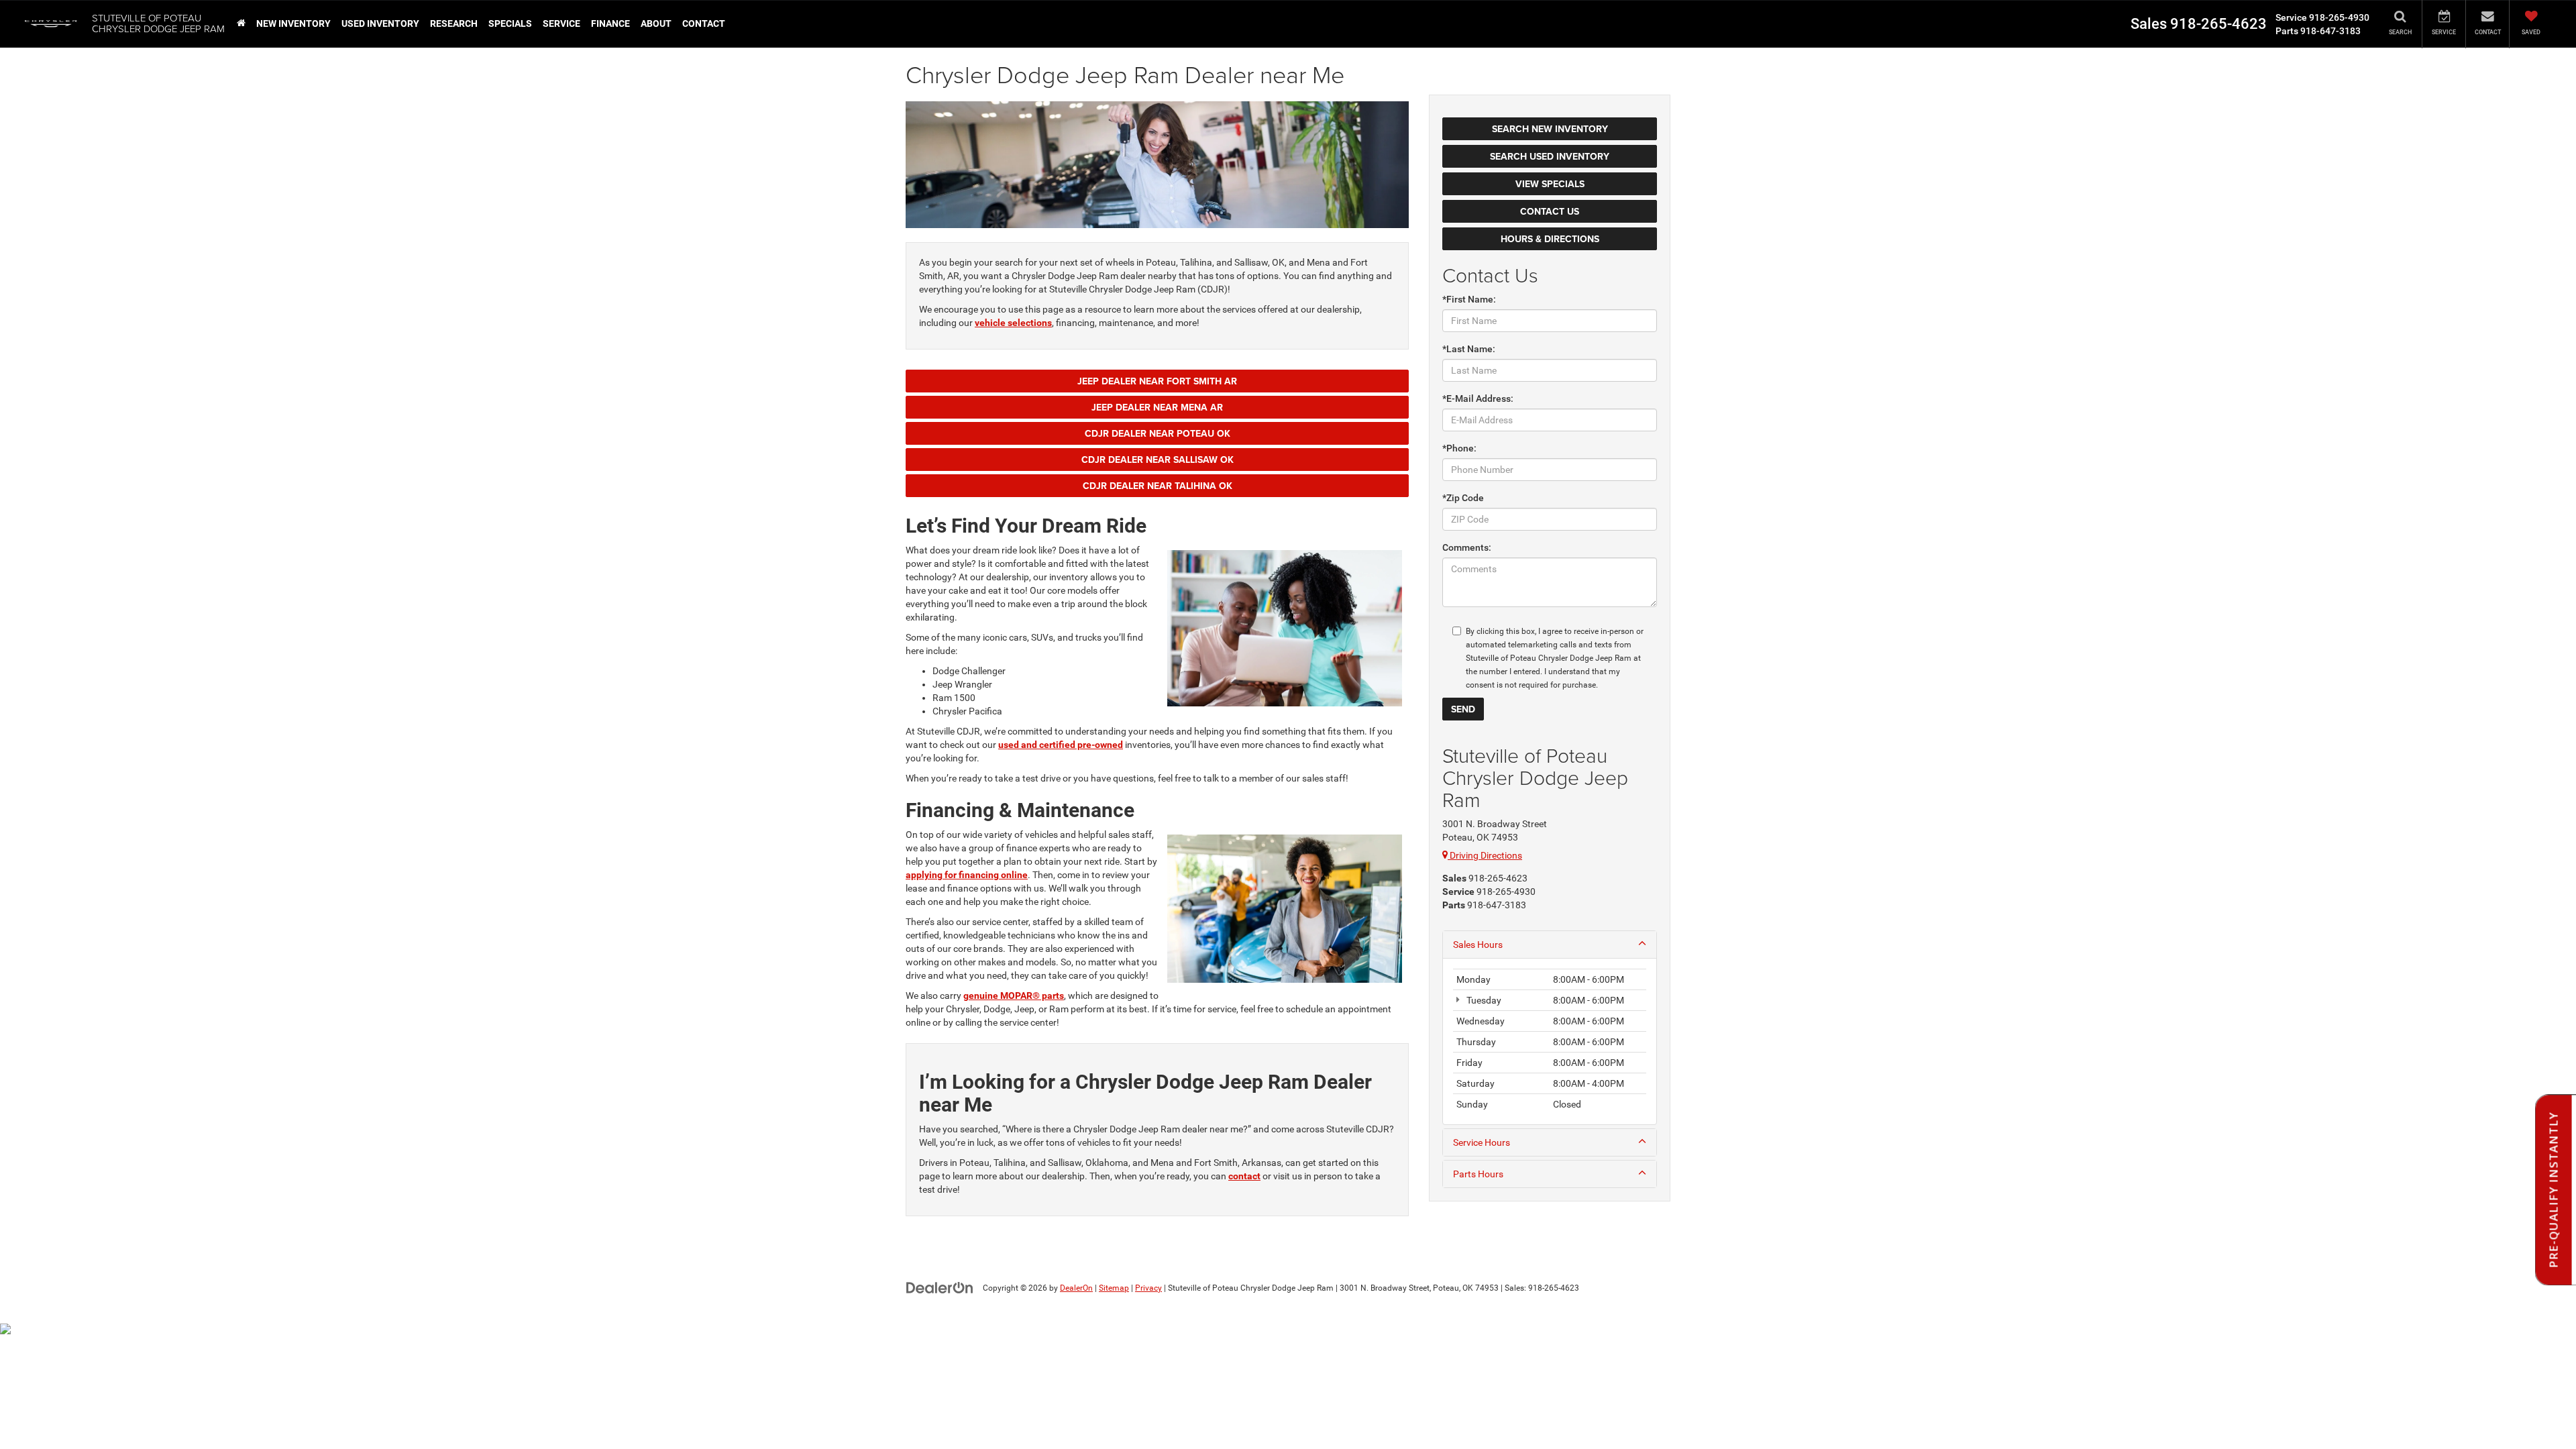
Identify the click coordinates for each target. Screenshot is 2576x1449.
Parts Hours (1478, 1174)
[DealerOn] (940, 1287)
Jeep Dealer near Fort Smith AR (1157, 381)
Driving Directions (1485, 855)
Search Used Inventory (1550, 156)
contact (1244, 1176)
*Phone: (1459, 448)
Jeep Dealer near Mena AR (1157, 407)
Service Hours (1482, 1142)
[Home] (241, 23)
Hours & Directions (1550, 239)
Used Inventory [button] (380, 23)
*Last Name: (1469, 349)
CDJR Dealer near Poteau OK (1158, 433)
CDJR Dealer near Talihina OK (1158, 486)
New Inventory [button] (293, 23)
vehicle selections (1013, 323)
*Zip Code (1463, 498)
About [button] (656, 23)
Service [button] (561, 23)
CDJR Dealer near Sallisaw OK (1158, 460)
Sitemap (1114, 1288)
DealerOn (1076, 1288)
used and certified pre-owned (1061, 745)
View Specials (1550, 184)
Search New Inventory (1550, 129)
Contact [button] (704, 23)
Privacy (1148, 1288)
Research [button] (454, 23)
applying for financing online (967, 875)
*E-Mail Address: (1478, 398)
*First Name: (1469, 299)
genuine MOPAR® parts (1014, 996)
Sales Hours (1478, 945)
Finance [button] (610, 23)
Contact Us (1550, 211)
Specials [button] (510, 23)
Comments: (1467, 547)
